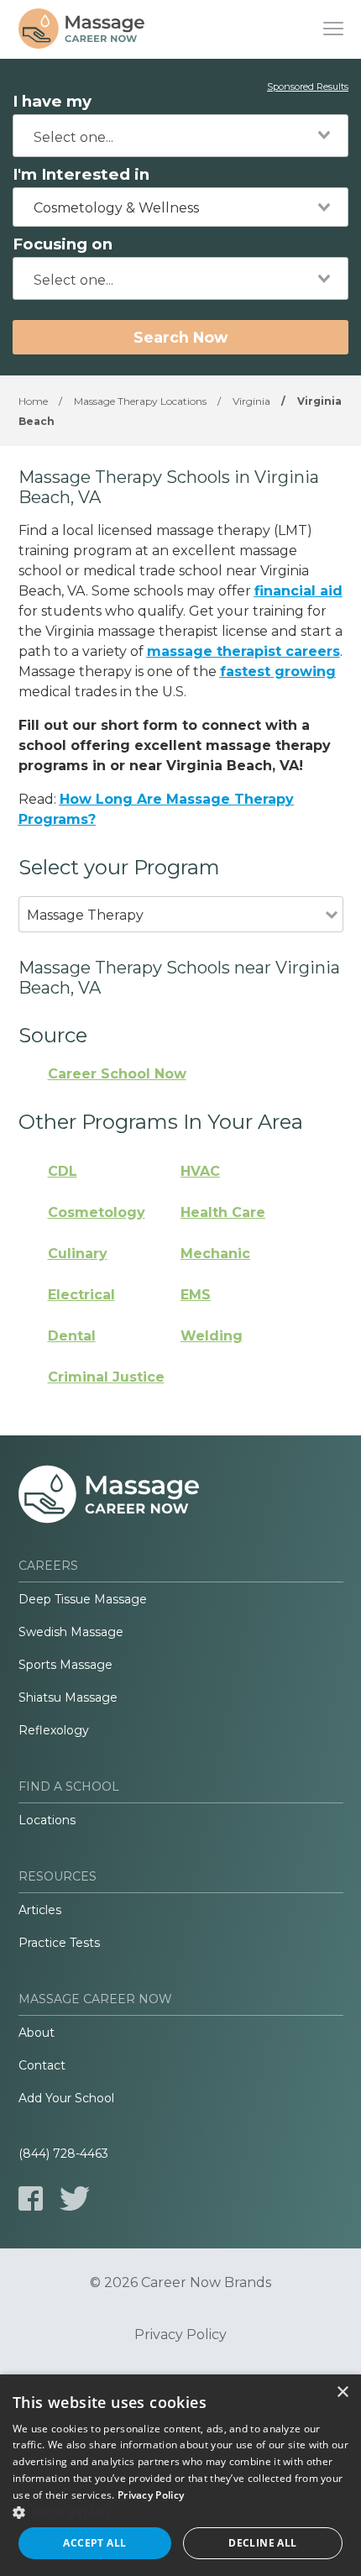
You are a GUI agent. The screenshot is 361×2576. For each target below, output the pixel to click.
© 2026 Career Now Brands (180, 2283)
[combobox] (180, 136)
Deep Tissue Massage (83, 1599)
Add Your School (66, 2098)
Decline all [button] (262, 2543)
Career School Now (117, 1074)
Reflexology (54, 1730)
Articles (40, 1910)
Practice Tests (59, 1943)
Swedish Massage (71, 1632)
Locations (47, 1820)
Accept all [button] (94, 2543)
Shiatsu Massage (68, 1697)
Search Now (180, 337)
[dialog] (180, 2475)
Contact (42, 2065)
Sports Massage (65, 1665)
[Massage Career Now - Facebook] (31, 2198)
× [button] (342, 2392)
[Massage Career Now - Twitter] (75, 2198)
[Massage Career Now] (81, 29)
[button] (180, 2512)
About (37, 2033)
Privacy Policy (180, 2335)
